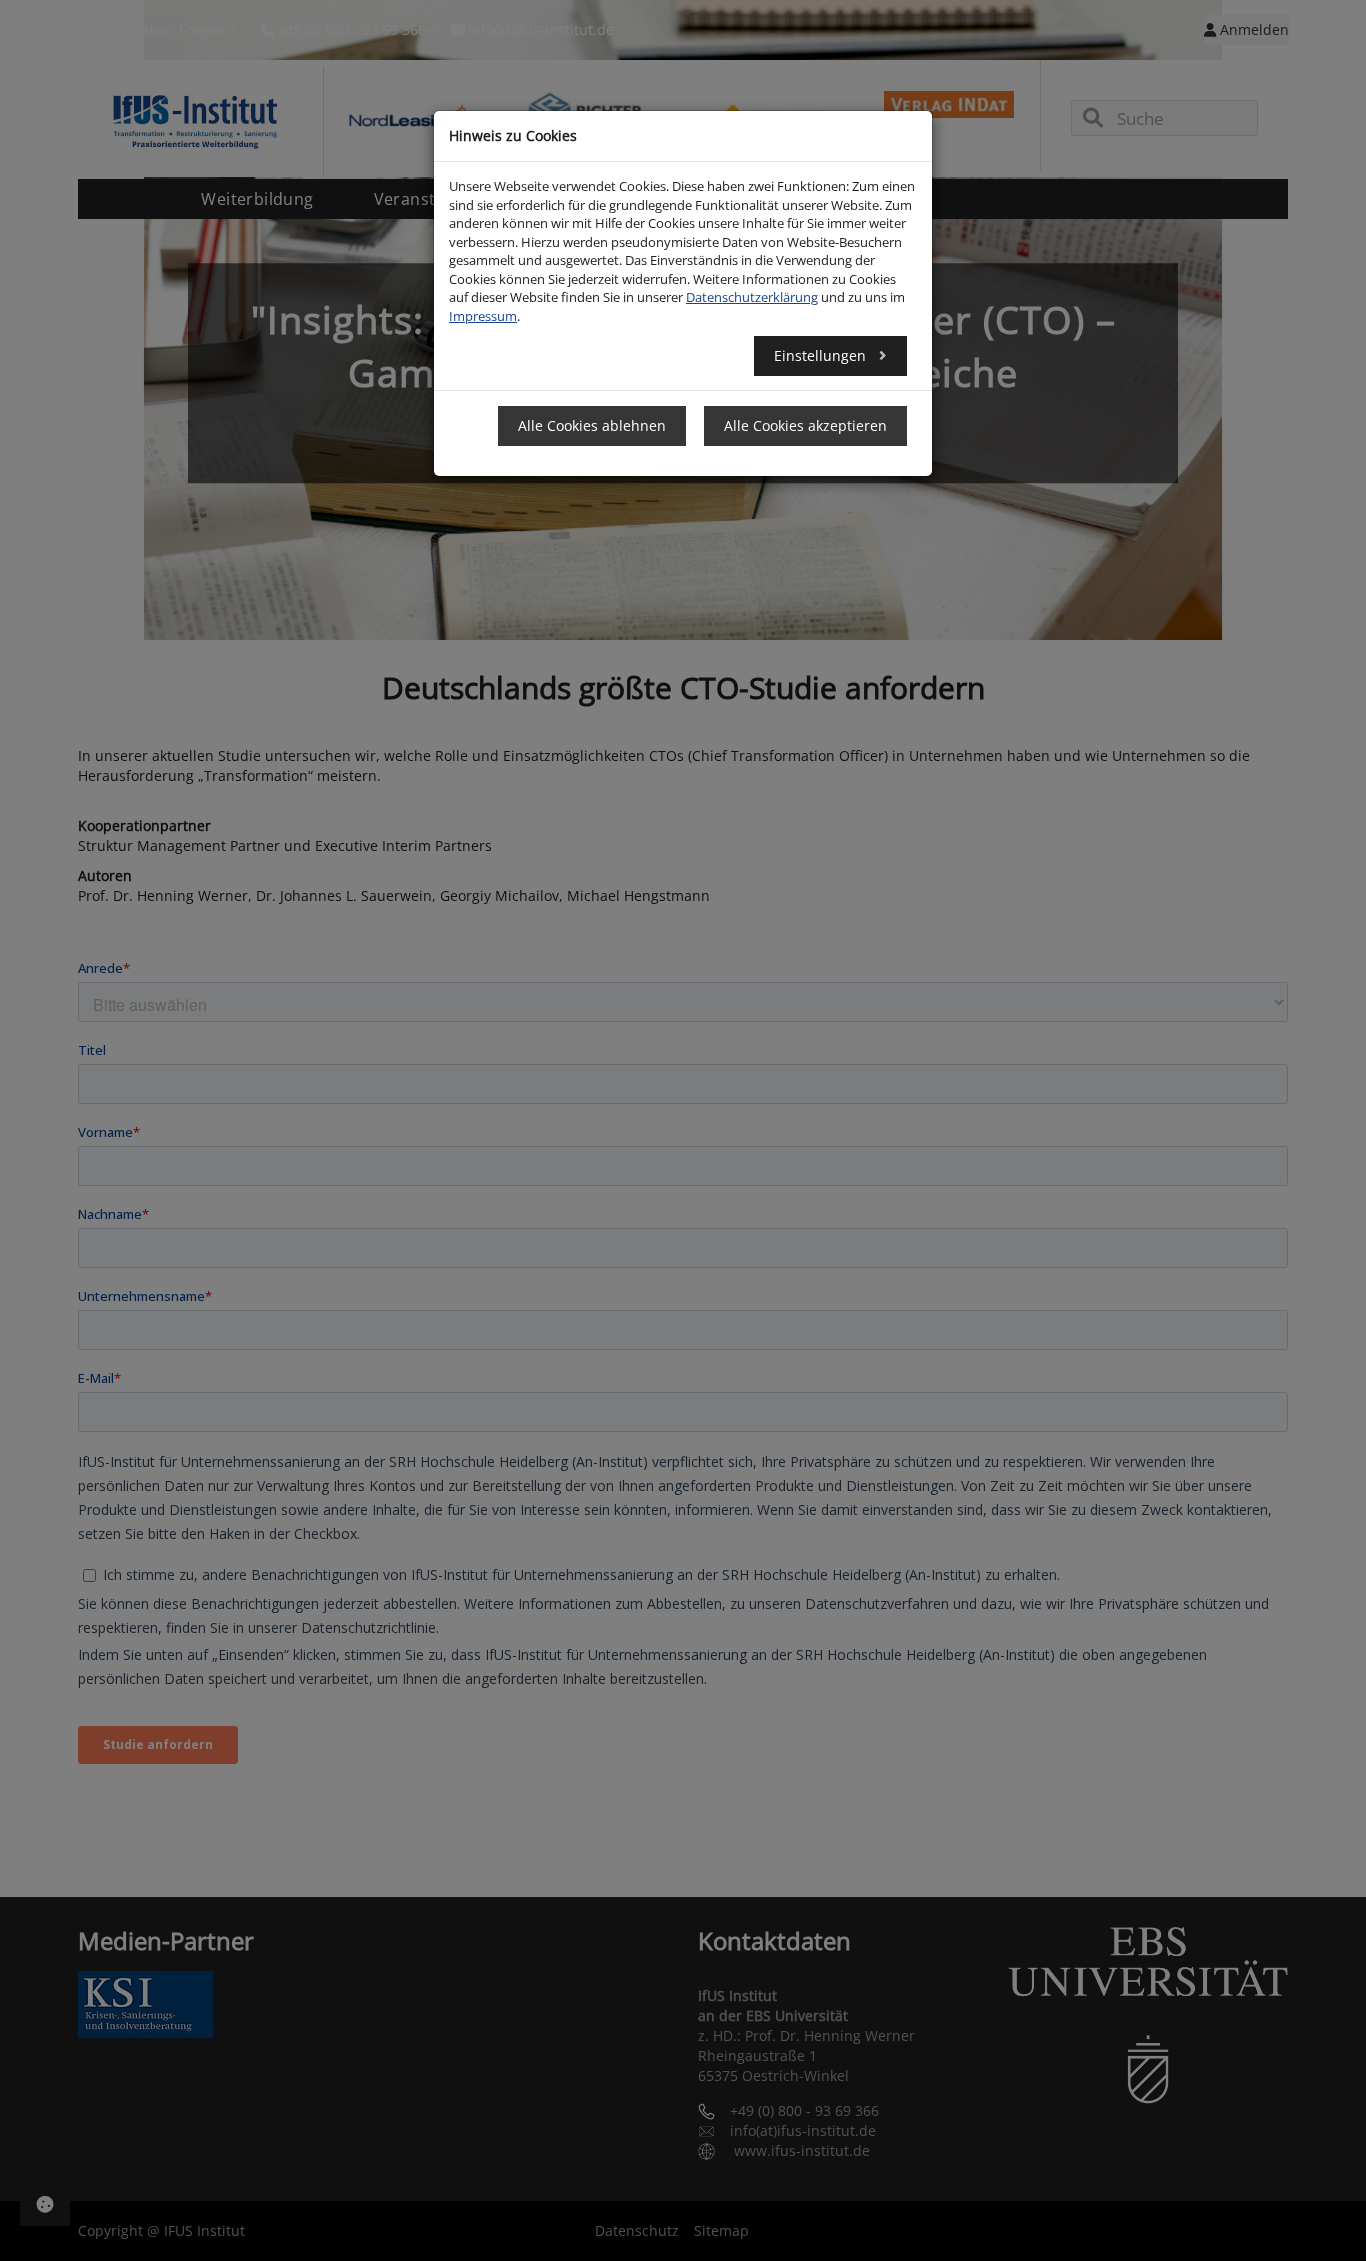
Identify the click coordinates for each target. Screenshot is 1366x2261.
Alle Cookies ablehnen (592, 425)
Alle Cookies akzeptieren (805, 425)
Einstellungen (822, 355)
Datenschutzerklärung (752, 297)
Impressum (483, 316)
